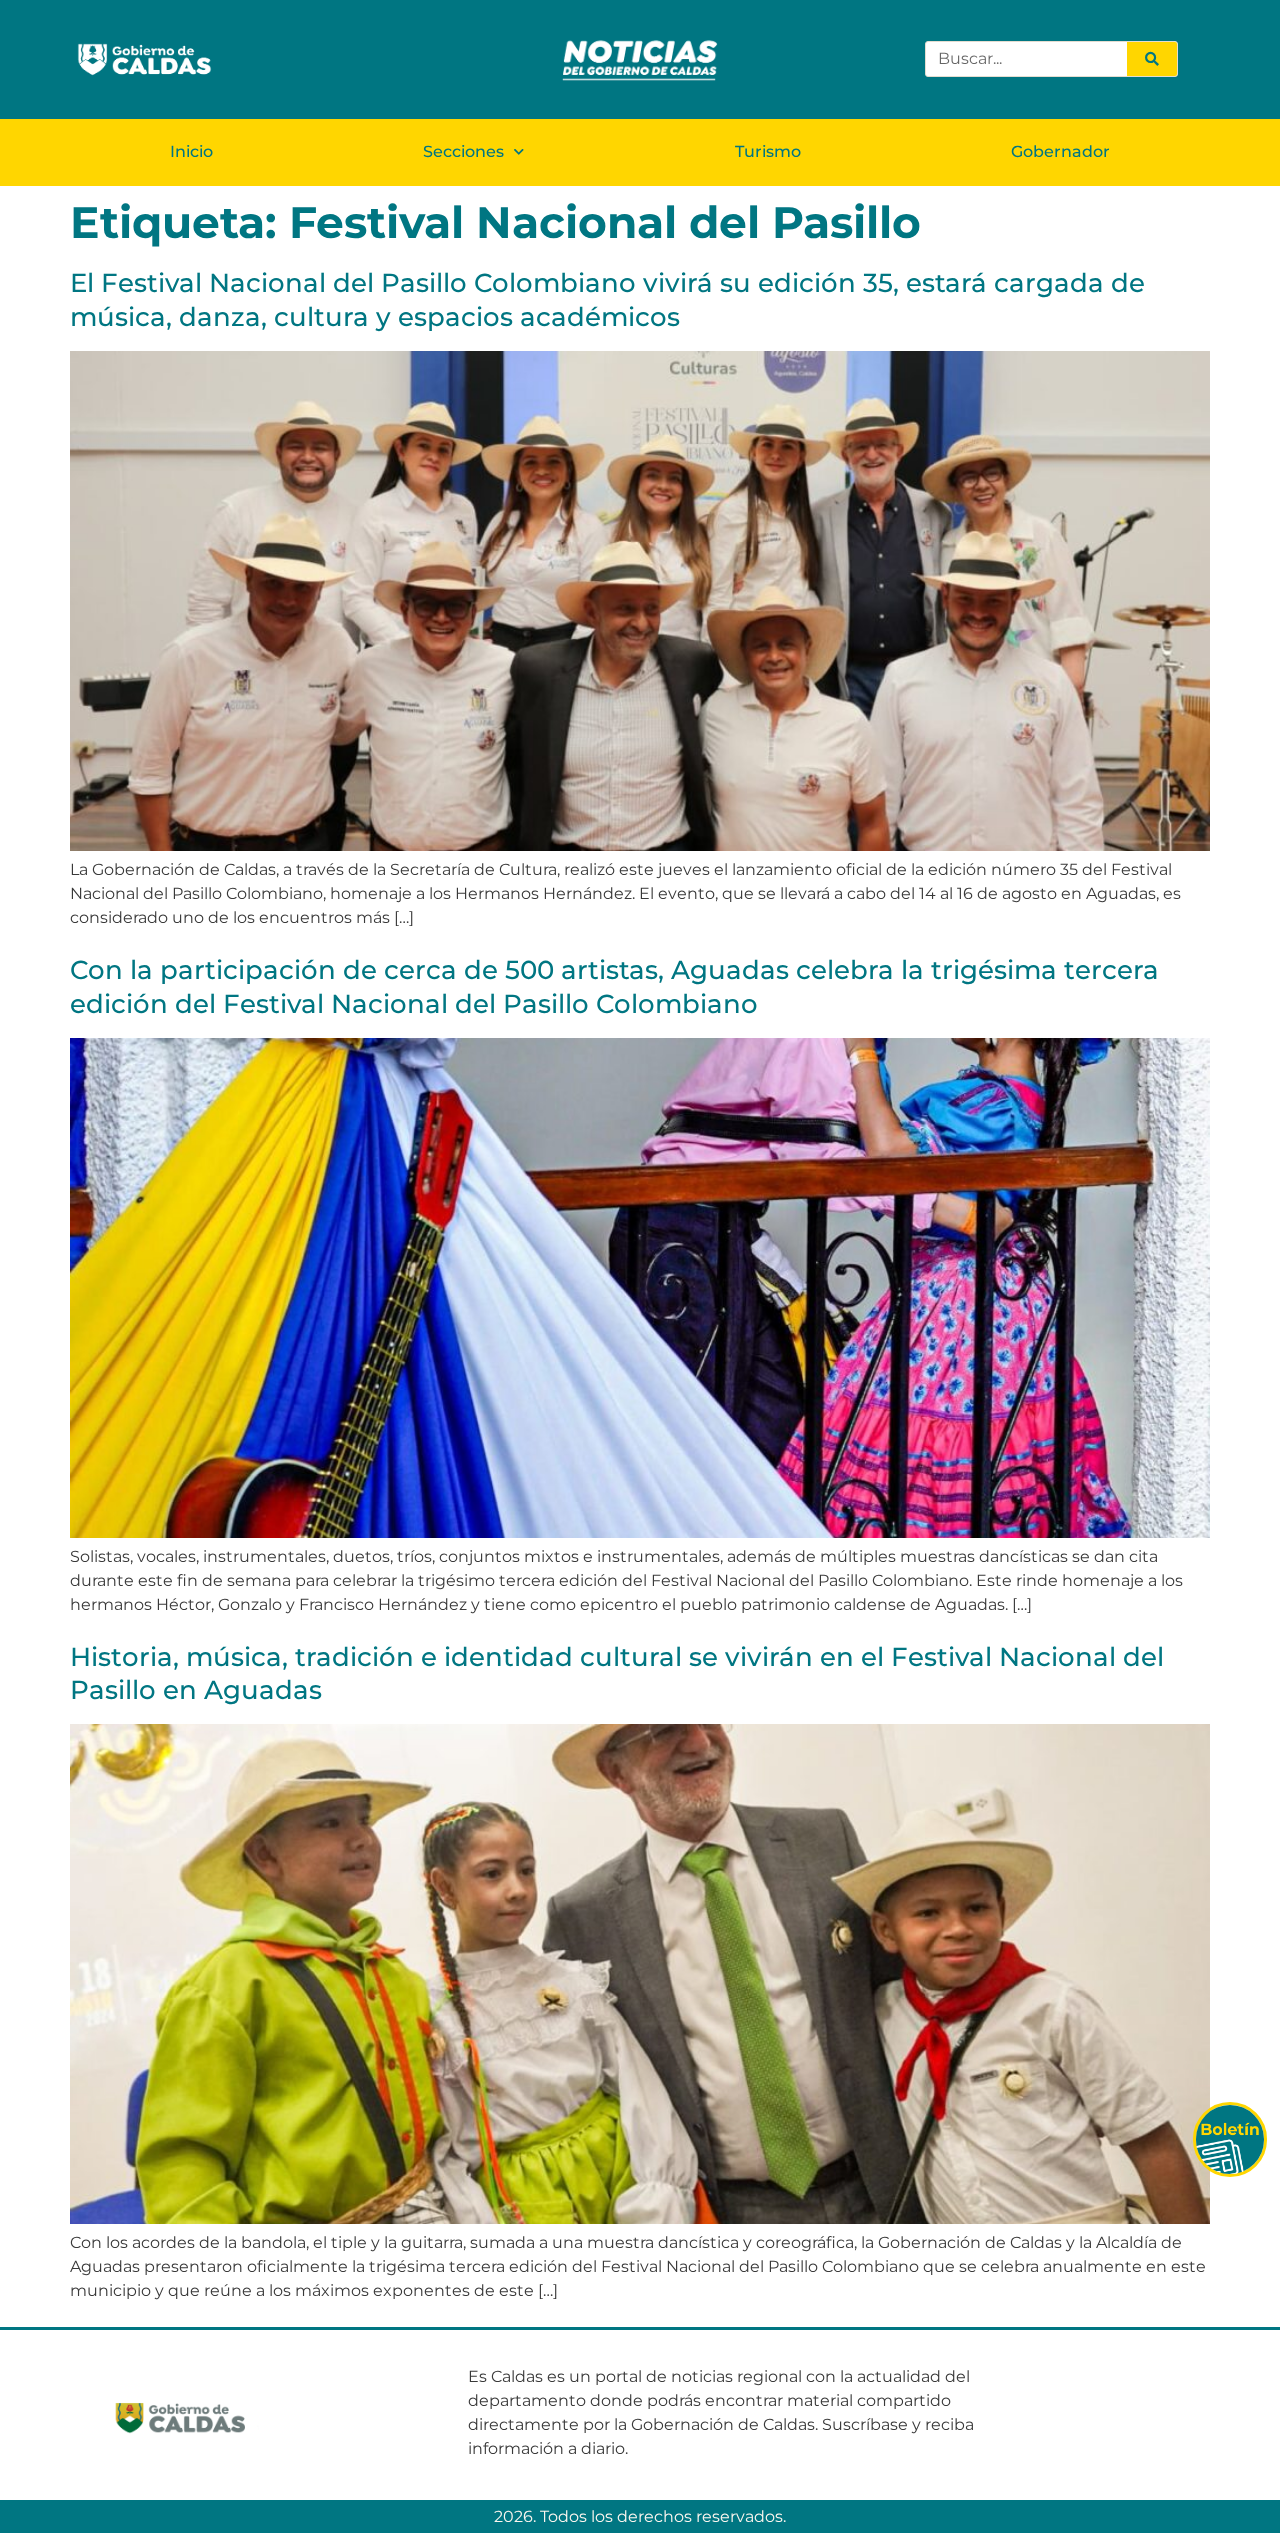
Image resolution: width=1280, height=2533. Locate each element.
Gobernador (1060, 151)
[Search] (1152, 59)
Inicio (191, 151)
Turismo (768, 151)
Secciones (463, 151)
